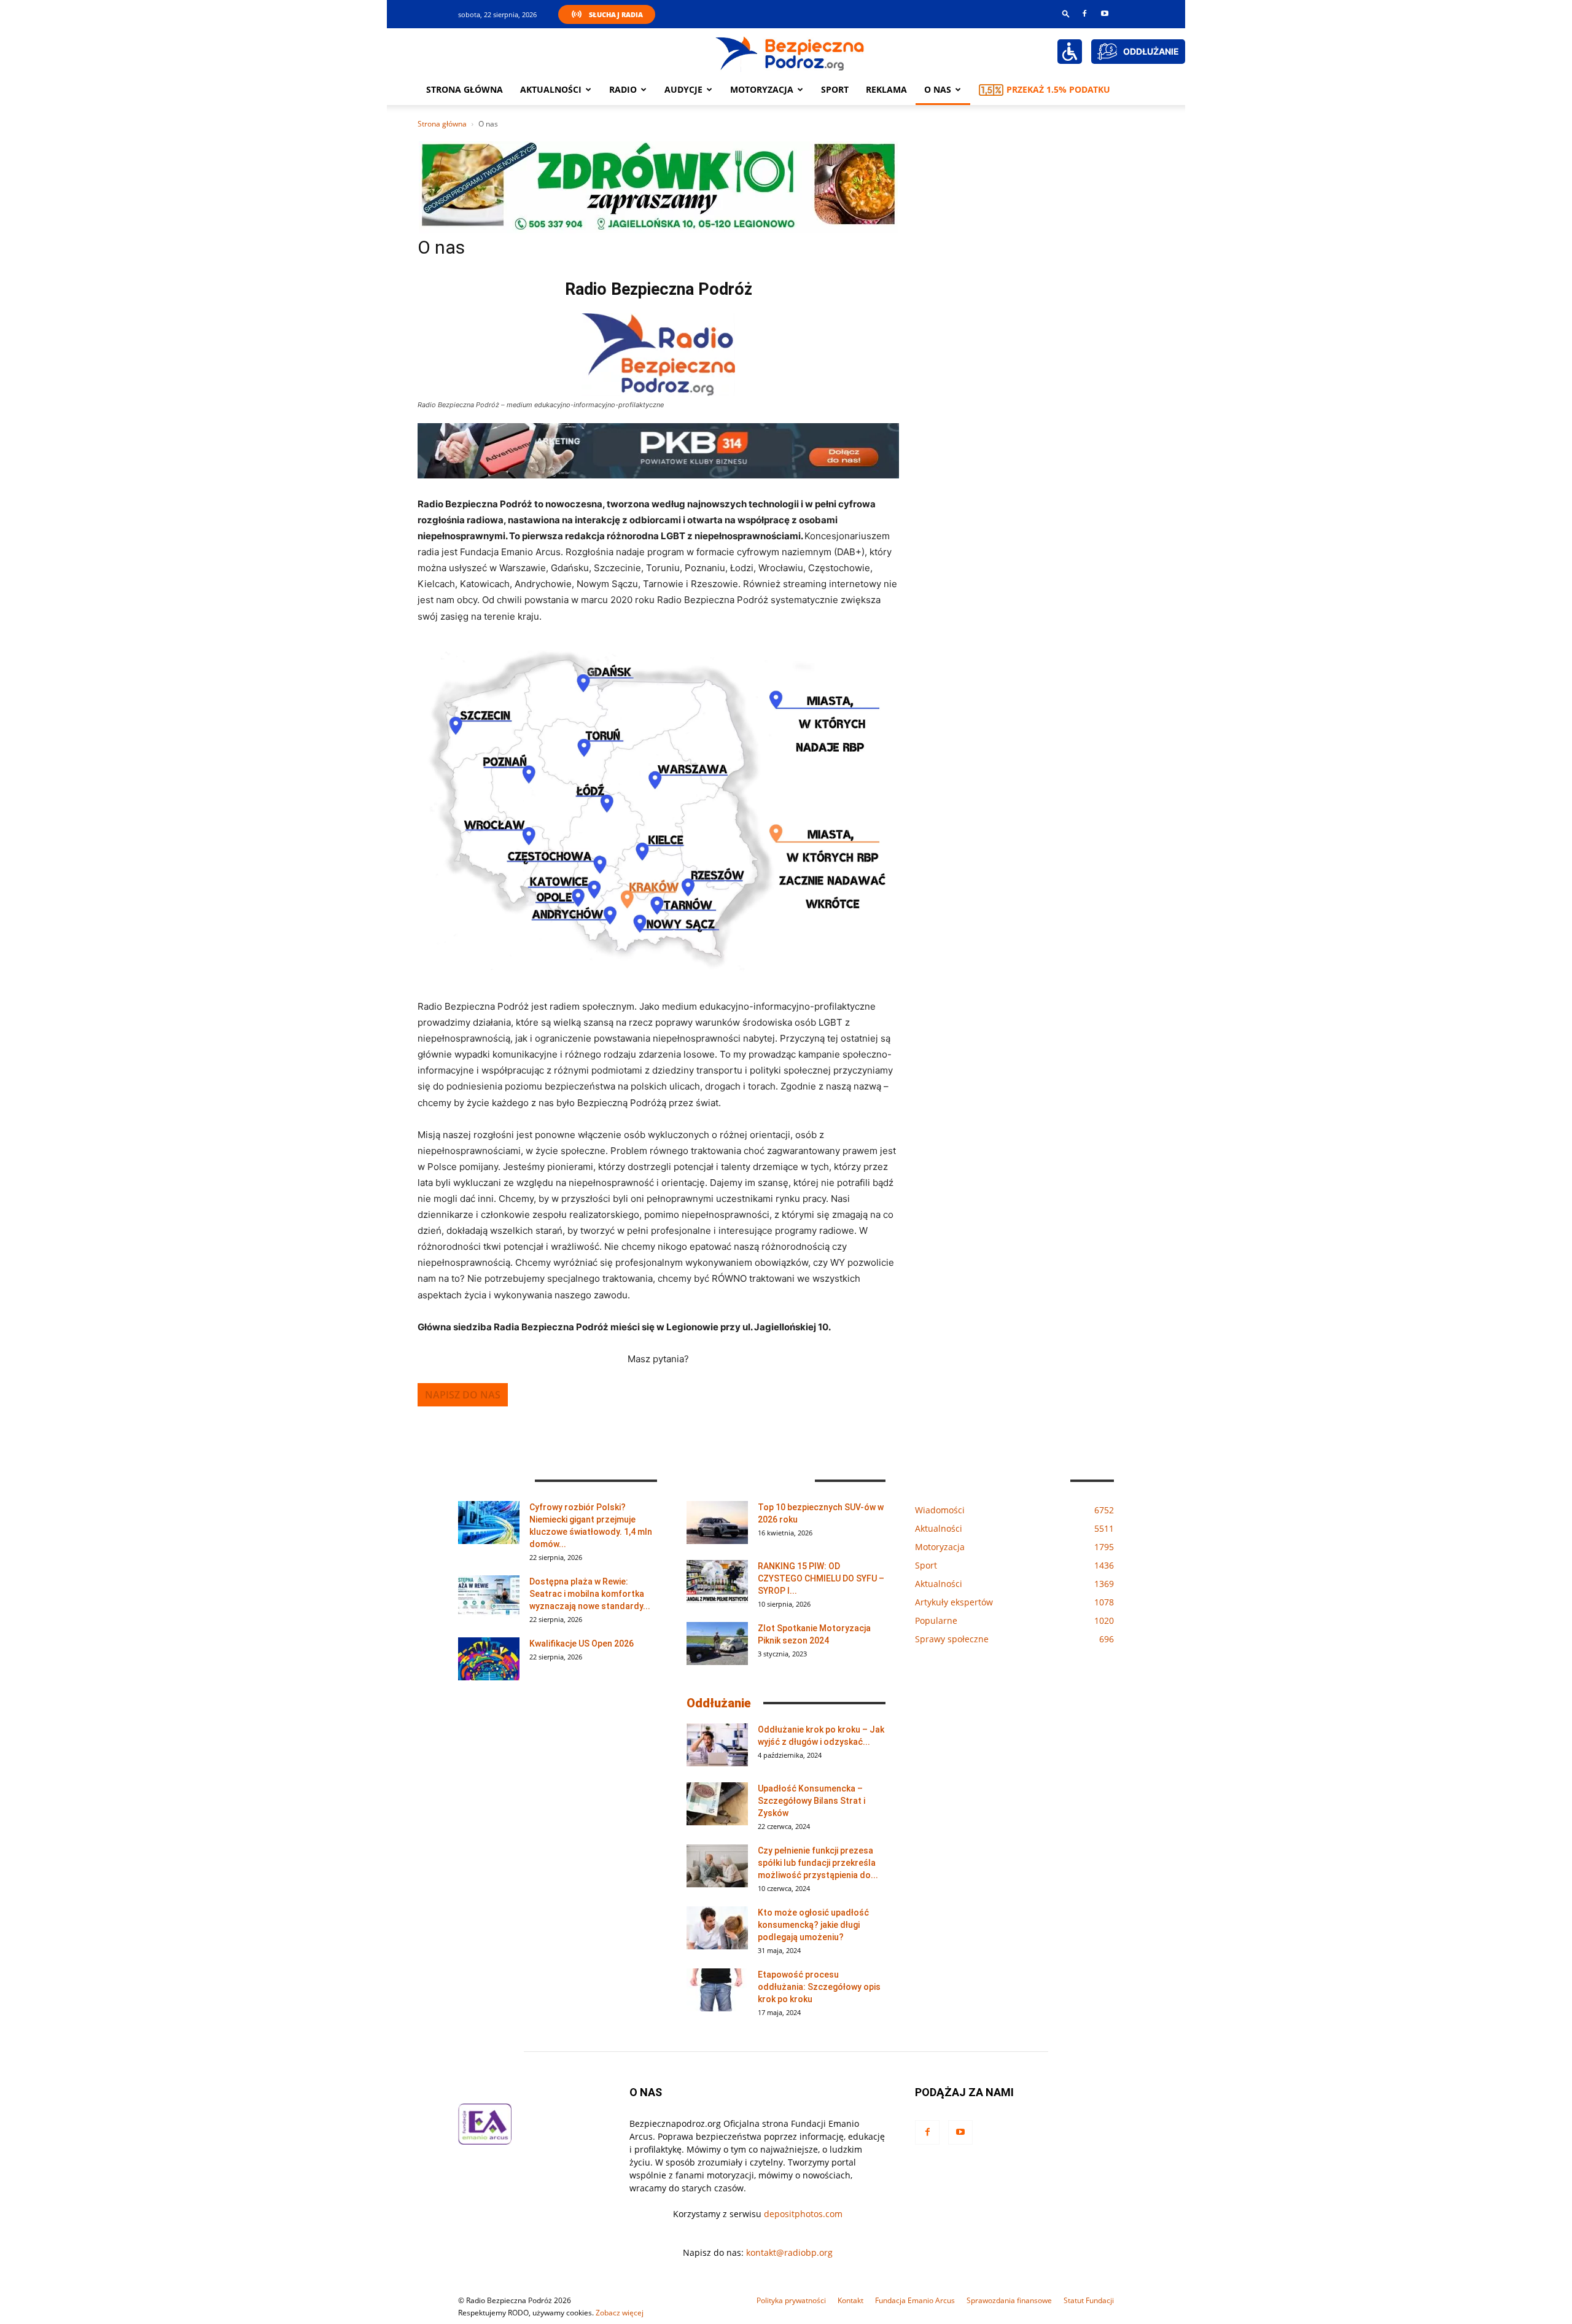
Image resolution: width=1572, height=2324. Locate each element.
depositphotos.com (803, 2214)
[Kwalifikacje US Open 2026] (489, 1659)
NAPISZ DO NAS (463, 1395)
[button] (1066, 13)
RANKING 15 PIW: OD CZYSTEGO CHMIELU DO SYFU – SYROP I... (821, 1578)
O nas (938, 89)
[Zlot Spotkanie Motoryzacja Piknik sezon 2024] (717, 1644)
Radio (623, 89)
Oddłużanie (719, 1703)
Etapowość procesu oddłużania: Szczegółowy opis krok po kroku (819, 1987)
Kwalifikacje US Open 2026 (582, 1644)
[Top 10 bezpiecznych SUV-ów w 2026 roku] (717, 1523)
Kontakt (850, 2300)
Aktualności (551, 89)
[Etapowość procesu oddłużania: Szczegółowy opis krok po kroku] (717, 1990)
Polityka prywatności (791, 2300)
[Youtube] (1105, 14)
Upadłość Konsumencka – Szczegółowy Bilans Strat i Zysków (811, 1801)
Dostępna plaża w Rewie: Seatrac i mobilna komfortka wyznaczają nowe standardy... (590, 1594)
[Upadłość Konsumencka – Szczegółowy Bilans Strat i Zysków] (717, 1804)
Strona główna (465, 89)
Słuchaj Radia (616, 14)
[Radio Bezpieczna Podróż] (790, 52)
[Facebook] (1084, 14)
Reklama (886, 89)
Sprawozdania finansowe (1009, 2300)
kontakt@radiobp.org (789, 2252)
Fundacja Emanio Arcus (915, 2300)
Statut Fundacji (1089, 2300)
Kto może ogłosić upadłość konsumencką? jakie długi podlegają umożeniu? (813, 1925)
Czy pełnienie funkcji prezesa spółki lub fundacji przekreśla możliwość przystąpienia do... (818, 1863)
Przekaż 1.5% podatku (1058, 89)
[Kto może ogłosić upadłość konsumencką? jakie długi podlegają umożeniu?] (717, 1928)
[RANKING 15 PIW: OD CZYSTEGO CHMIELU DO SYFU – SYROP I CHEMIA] (717, 1581)
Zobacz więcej (620, 2313)
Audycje (683, 89)
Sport (835, 89)
